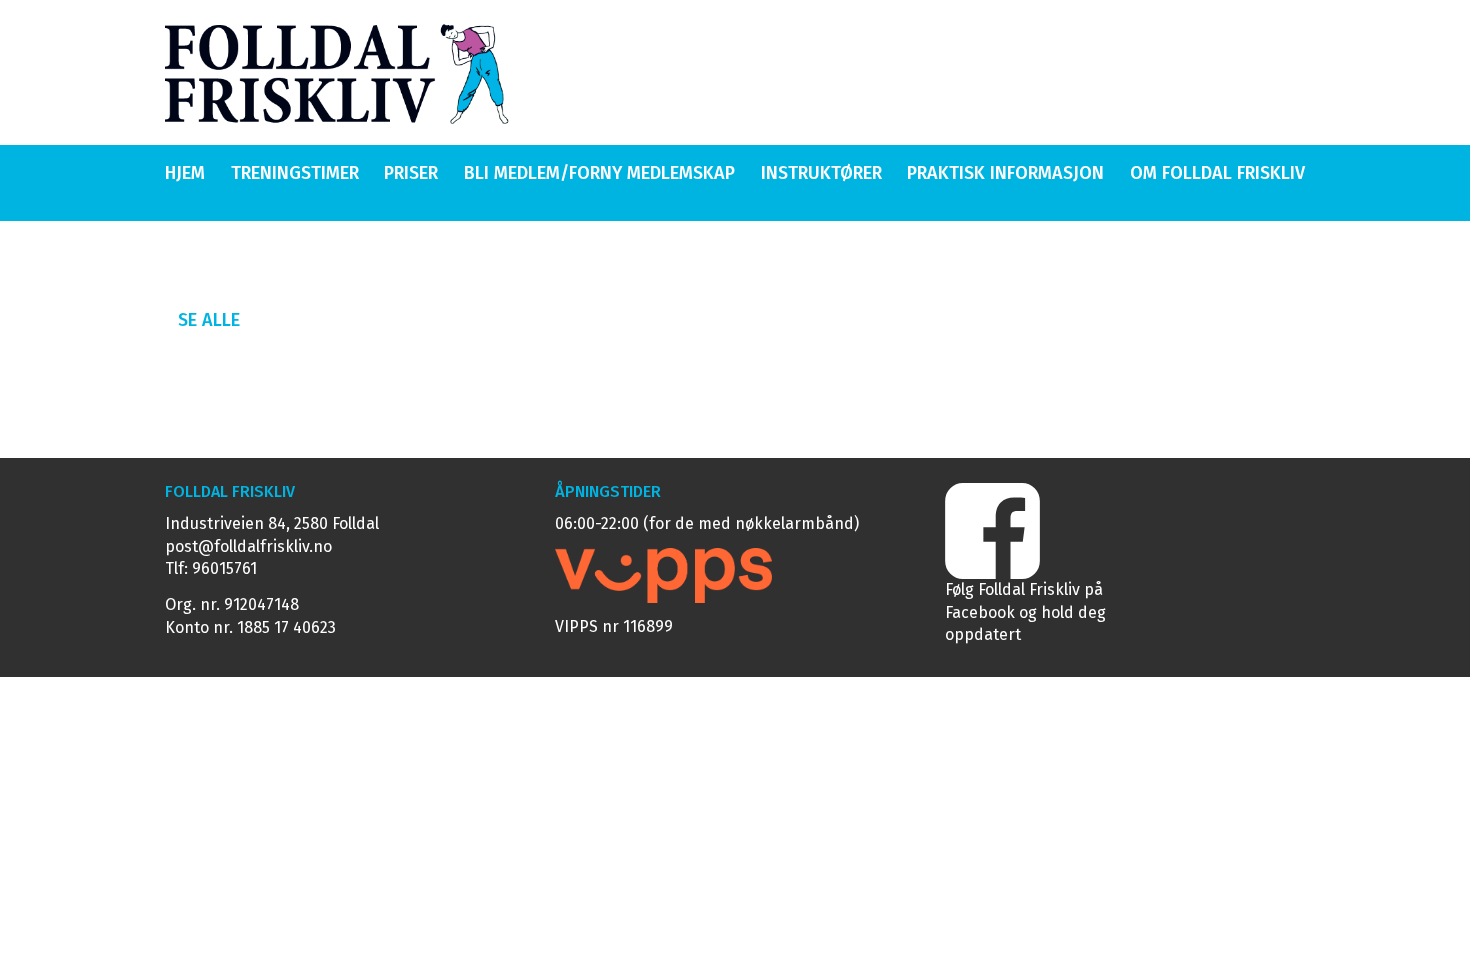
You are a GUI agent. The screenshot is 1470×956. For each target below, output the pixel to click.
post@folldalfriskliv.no (248, 546)
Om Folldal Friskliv (1217, 173)
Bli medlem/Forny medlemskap (599, 173)
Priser (411, 173)
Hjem (185, 173)
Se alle (209, 320)
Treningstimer (295, 173)
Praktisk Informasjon (1005, 173)
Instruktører (821, 173)
